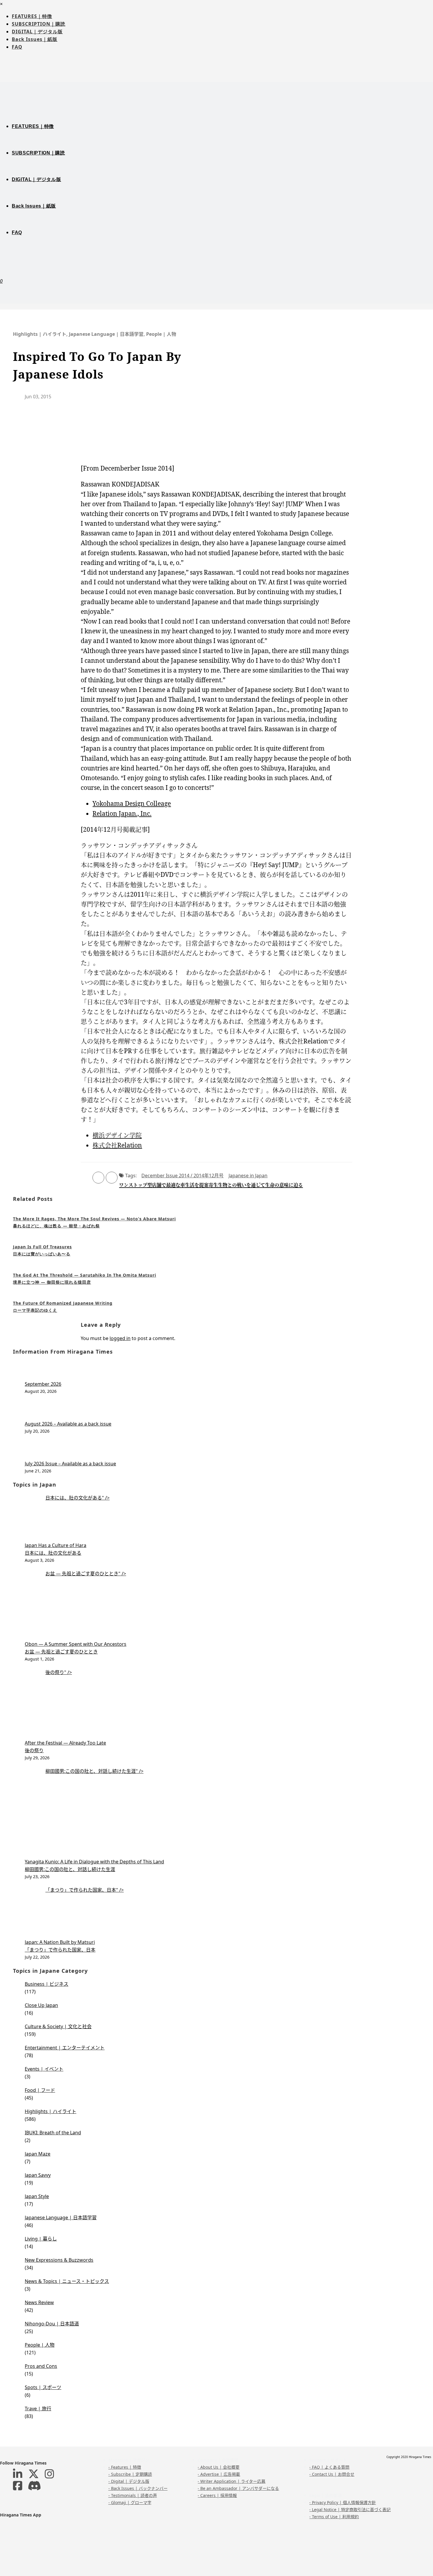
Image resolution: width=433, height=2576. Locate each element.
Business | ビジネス (47, 1984)
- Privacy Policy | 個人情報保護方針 (343, 2502)
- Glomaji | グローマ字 (130, 2502)
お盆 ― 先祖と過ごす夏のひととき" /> (86, 1574)
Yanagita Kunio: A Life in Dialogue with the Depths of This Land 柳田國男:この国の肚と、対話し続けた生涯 (94, 1865)
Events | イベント (44, 2069)
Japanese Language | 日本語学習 (106, 334)
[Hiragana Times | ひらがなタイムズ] (216, 91)
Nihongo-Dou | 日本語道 (52, 2324)
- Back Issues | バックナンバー (138, 2488)
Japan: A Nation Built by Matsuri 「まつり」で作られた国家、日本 (60, 1946)
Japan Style (37, 2196)
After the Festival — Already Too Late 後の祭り (65, 1747)
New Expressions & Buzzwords (59, 2260)
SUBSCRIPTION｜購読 (39, 24)
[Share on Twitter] (112, 1178)
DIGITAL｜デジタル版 (37, 32)
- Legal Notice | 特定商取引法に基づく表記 (350, 2510)
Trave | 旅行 (38, 2409)
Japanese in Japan (248, 1176)
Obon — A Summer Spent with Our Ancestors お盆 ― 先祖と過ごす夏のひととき (76, 1648)
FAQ (17, 47)
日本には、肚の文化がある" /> (77, 1498)
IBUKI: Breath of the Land (53, 2133)
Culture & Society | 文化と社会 (58, 2026)
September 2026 (43, 1384)
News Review (39, 2302)
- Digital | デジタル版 (129, 2481)
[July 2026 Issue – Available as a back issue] (222, 1450)
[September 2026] (222, 1371)
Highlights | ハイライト (40, 334)
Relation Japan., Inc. (122, 813)
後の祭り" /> (59, 1672)
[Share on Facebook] (98, 1178)
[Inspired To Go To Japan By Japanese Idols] (322, 386)
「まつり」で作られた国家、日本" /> (85, 1890)
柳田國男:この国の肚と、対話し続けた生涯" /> (94, 1771)
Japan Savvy (38, 2175)
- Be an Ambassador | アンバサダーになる (238, 2488)
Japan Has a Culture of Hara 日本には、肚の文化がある (56, 1549)
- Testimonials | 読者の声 (133, 2495)
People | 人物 (161, 334)
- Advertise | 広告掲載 (219, 2474)
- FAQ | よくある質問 (329, 2467)
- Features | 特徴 (125, 2467)
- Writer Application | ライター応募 (232, 2481)
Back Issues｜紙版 (35, 39)
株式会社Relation (117, 1145)
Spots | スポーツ (43, 2387)
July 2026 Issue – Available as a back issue (70, 1464)
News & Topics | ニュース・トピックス (67, 2281)
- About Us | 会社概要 (219, 2467)
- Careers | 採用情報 (217, 2495)
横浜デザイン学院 (117, 1135)
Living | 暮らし (41, 2239)
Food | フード (40, 2090)
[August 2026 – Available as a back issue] (222, 1410)
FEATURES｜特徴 (32, 16)
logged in (120, 1338)
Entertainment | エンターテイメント (65, 2048)
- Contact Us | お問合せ (332, 2474)
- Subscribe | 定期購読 (130, 2474)
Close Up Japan (41, 2005)
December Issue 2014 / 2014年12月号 (182, 1176)
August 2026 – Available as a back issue (68, 1424)
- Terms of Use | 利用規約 (334, 2517)
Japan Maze (38, 2154)
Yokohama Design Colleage (132, 803)
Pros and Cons (41, 2366)
